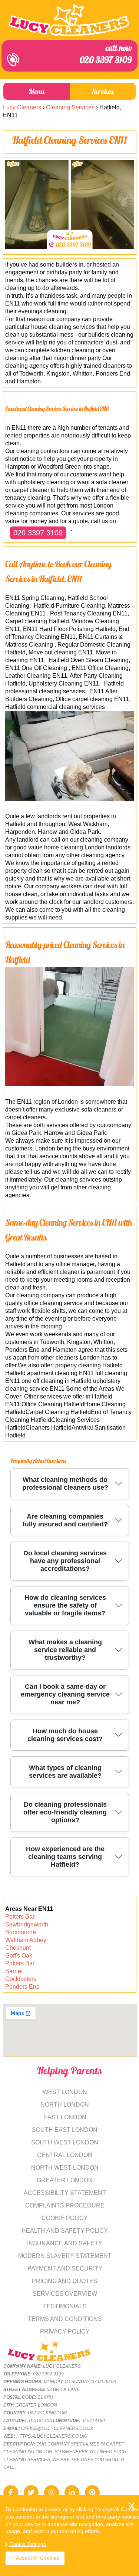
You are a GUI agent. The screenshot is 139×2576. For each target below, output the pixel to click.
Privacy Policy (65, 2331)
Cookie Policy (65, 2218)
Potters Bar (20, 1917)
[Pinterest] (92, 2493)
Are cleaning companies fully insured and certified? (65, 1520)
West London (65, 2092)
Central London (65, 2155)
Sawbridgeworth (27, 1924)
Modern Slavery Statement (65, 2256)
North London (65, 2105)
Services (103, 91)
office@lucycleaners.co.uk (57, 2428)
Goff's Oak (19, 1956)
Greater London (65, 2180)
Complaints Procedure (65, 2205)
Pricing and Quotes (65, 2281)
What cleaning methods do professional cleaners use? (65, 1484)
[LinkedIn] (72, 2493)
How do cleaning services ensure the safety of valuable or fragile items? (65, 1605)
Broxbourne (21, 1932)
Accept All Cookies (37, 2558)
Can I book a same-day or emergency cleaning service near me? (65, 1694)
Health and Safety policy (65, 2231)
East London (65, 2117)
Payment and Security (65, 2268)
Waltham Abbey (26, 1940)
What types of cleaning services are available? (65, 1772)
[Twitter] (31, 2493)
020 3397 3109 (106, 55)
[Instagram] (52, 2493)
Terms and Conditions (65, 2319)
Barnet (14, 1971)
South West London (65, 2142)
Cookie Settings (28, 2544)
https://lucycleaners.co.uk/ (52, 2436)
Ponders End (22, 1987)
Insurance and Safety (65, 2243)
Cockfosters (21, 1979)
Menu (37, 91)
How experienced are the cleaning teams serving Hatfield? (65, 1857)
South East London (65, 2130)
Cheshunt (18, 1948)
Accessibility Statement (65, 2193)
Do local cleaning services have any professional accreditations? (65, 1561)
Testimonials (65, 2306)
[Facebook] (11, 2493)
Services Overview (65, 2294)
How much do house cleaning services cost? (65, 1735)
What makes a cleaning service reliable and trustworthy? (65, 1650)
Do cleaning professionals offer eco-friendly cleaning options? (65, 1812)
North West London (65, 2168)
